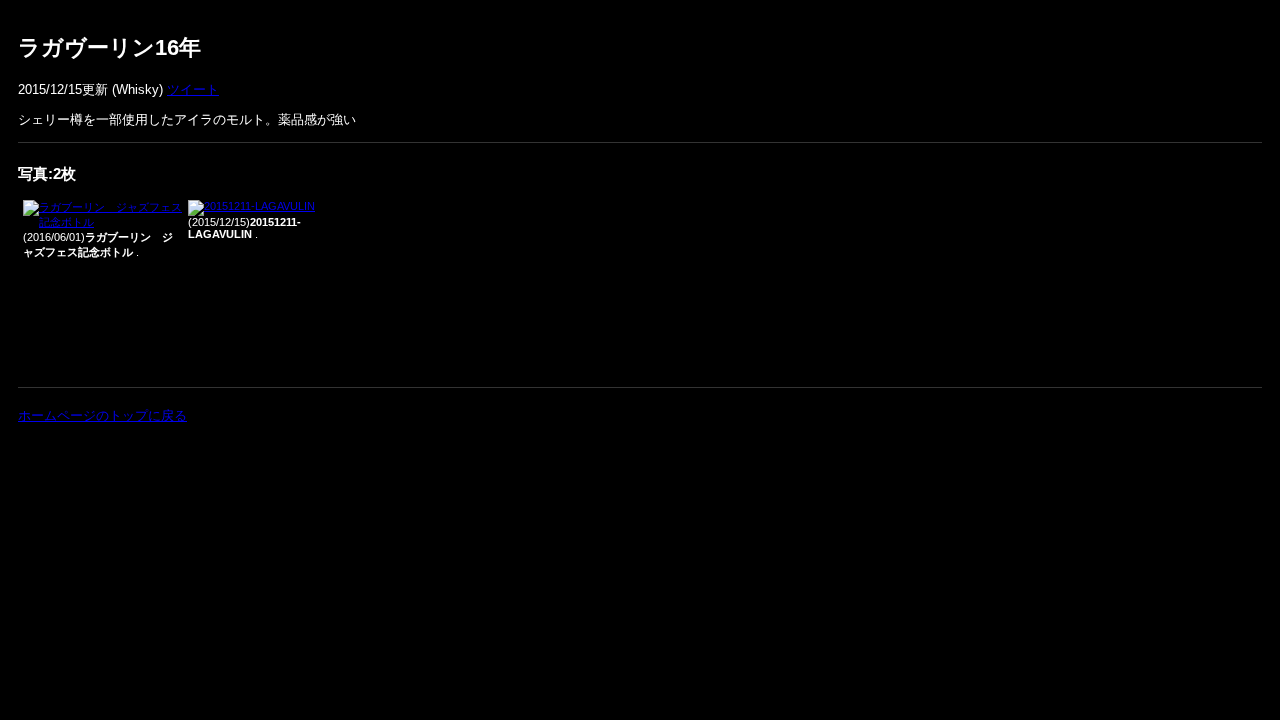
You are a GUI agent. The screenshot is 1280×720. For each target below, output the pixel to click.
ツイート (193, 89)
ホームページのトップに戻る (102, 415)
